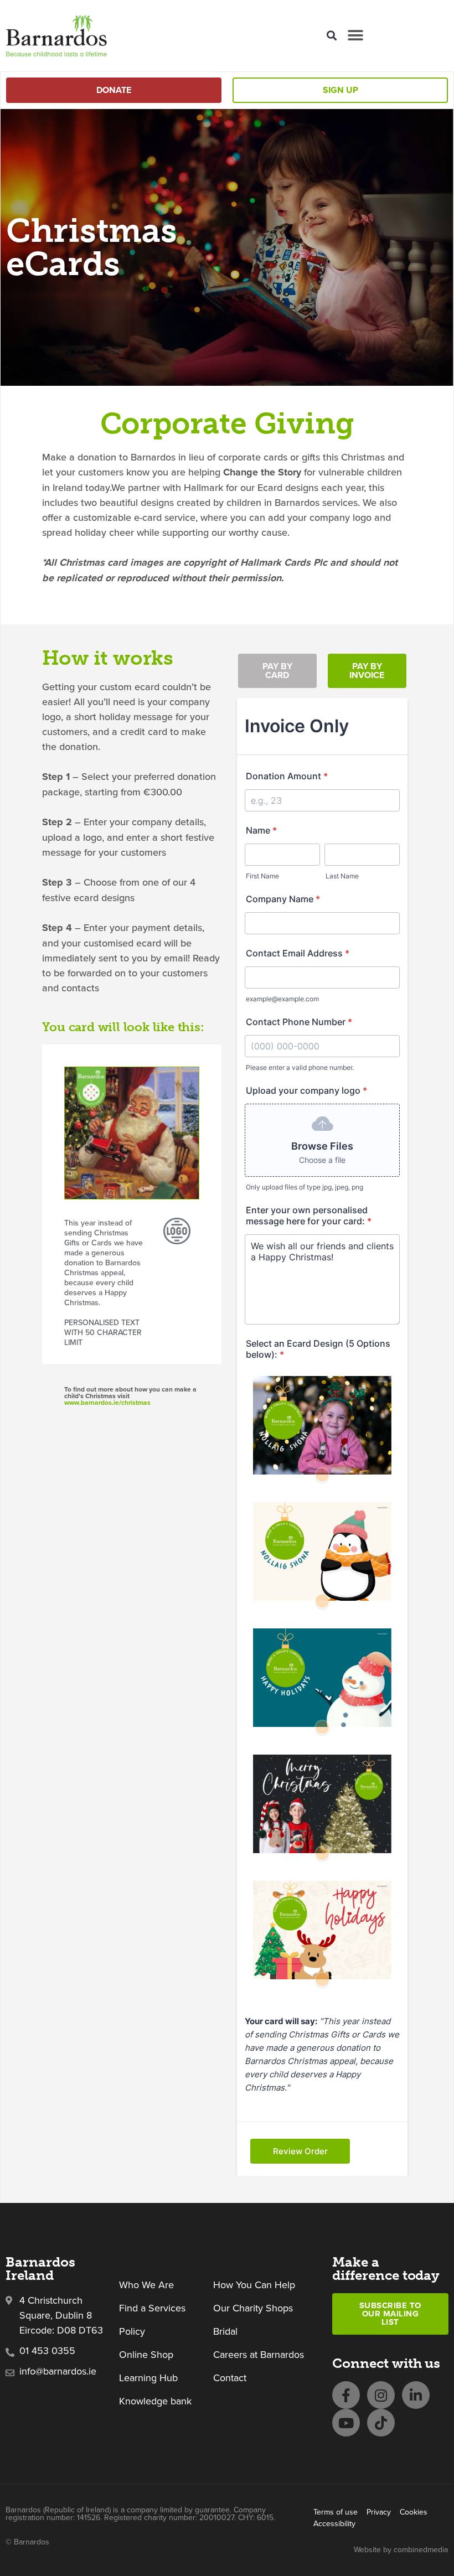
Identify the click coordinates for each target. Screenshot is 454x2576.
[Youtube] (346, 2423)
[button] (331, 36)
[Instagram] (381, 2395)
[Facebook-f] (346, 2395)
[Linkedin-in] (416, 2395)
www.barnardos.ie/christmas (107, 1403)
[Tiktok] (381, 2423)
